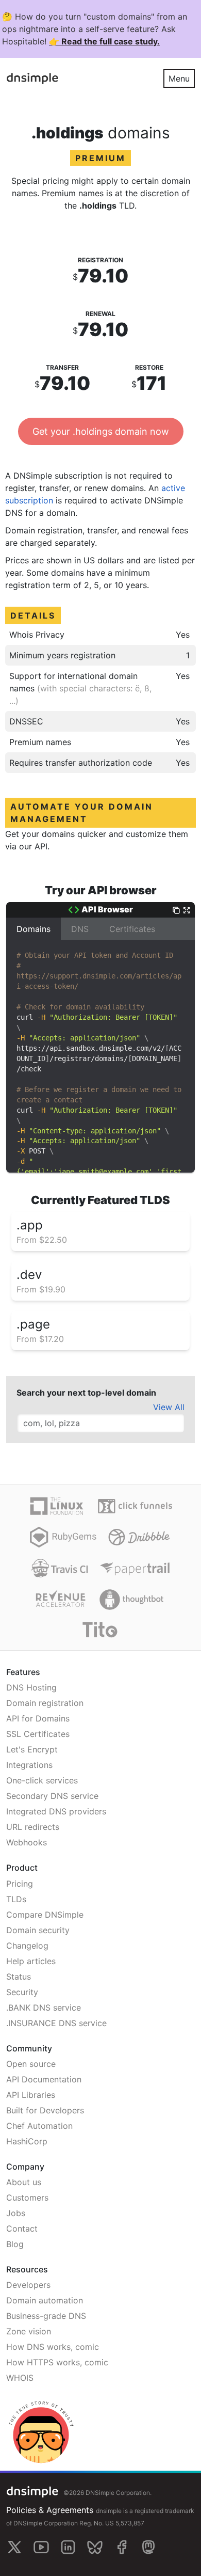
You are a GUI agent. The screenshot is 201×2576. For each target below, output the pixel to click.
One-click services (42, 1780)
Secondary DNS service (52, 1796)
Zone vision (29, 2331)
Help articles (31, 1961)
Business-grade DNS (46, 2316)
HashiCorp (27, 2141)
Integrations (29, 1765)
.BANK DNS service (44, 2008)
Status (19, 1977)
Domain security (38, 1930)
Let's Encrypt (32, 1749)
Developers (28, 2285)
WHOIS (20, 2378)
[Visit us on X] (14, 2547)
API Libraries (31, 2095)
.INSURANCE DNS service (56, 2023)
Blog (15, 2244)
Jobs (16, 2213)
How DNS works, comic (53, 2347)
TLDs (16, 1899)
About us (24, 2182)
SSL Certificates (38, 1734)
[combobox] (100, 1423)
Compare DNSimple (45, 1915)
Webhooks (27, 1842)
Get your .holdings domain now (101, 431)
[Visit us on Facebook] (122, 2547)
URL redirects (33, 1827)
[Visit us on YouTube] (41, 2547)
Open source (31, 2064)
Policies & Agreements (50, 2510)
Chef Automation (39, 2126)
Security (22, 1992)
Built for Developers (45, 2110)
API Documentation (44, 2079)
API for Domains (38, 1718)
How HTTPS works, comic (57, 2362)
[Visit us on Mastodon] (148, 2547)
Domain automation (45, 2300)
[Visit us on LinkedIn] (68, 2547)
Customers (27, 2198)
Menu (179, 78)
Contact (22, 2229)
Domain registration (45, 1703)
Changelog (27, 1946)
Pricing (20, 1884)
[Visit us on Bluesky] (95, 2547)
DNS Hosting (31, 1687)
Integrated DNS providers (56, 1811)
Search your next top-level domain (86, 1393)
